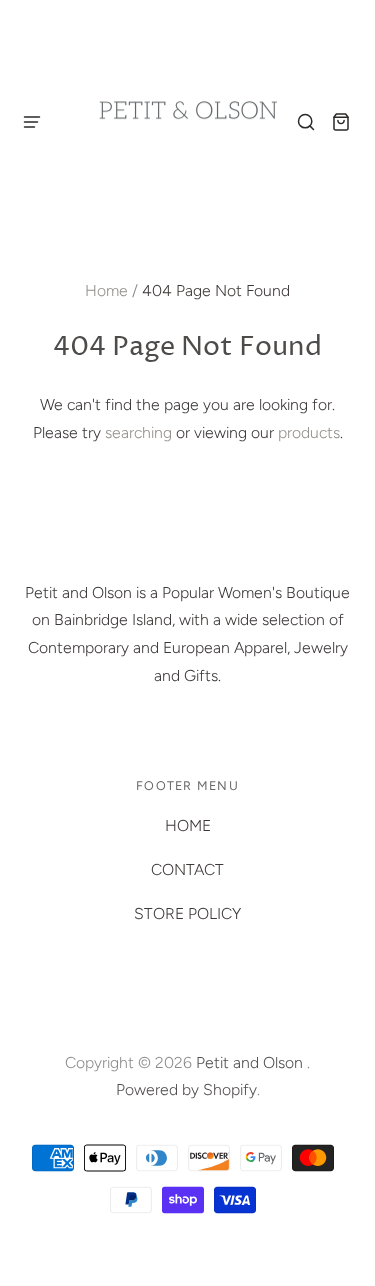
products (309, 432)
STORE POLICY (187, 913)
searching (138, 432)
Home (106, 290)
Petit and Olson (251, 1062)
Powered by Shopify (186, 1089)
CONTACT (187, 869)
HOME (188, 825)
